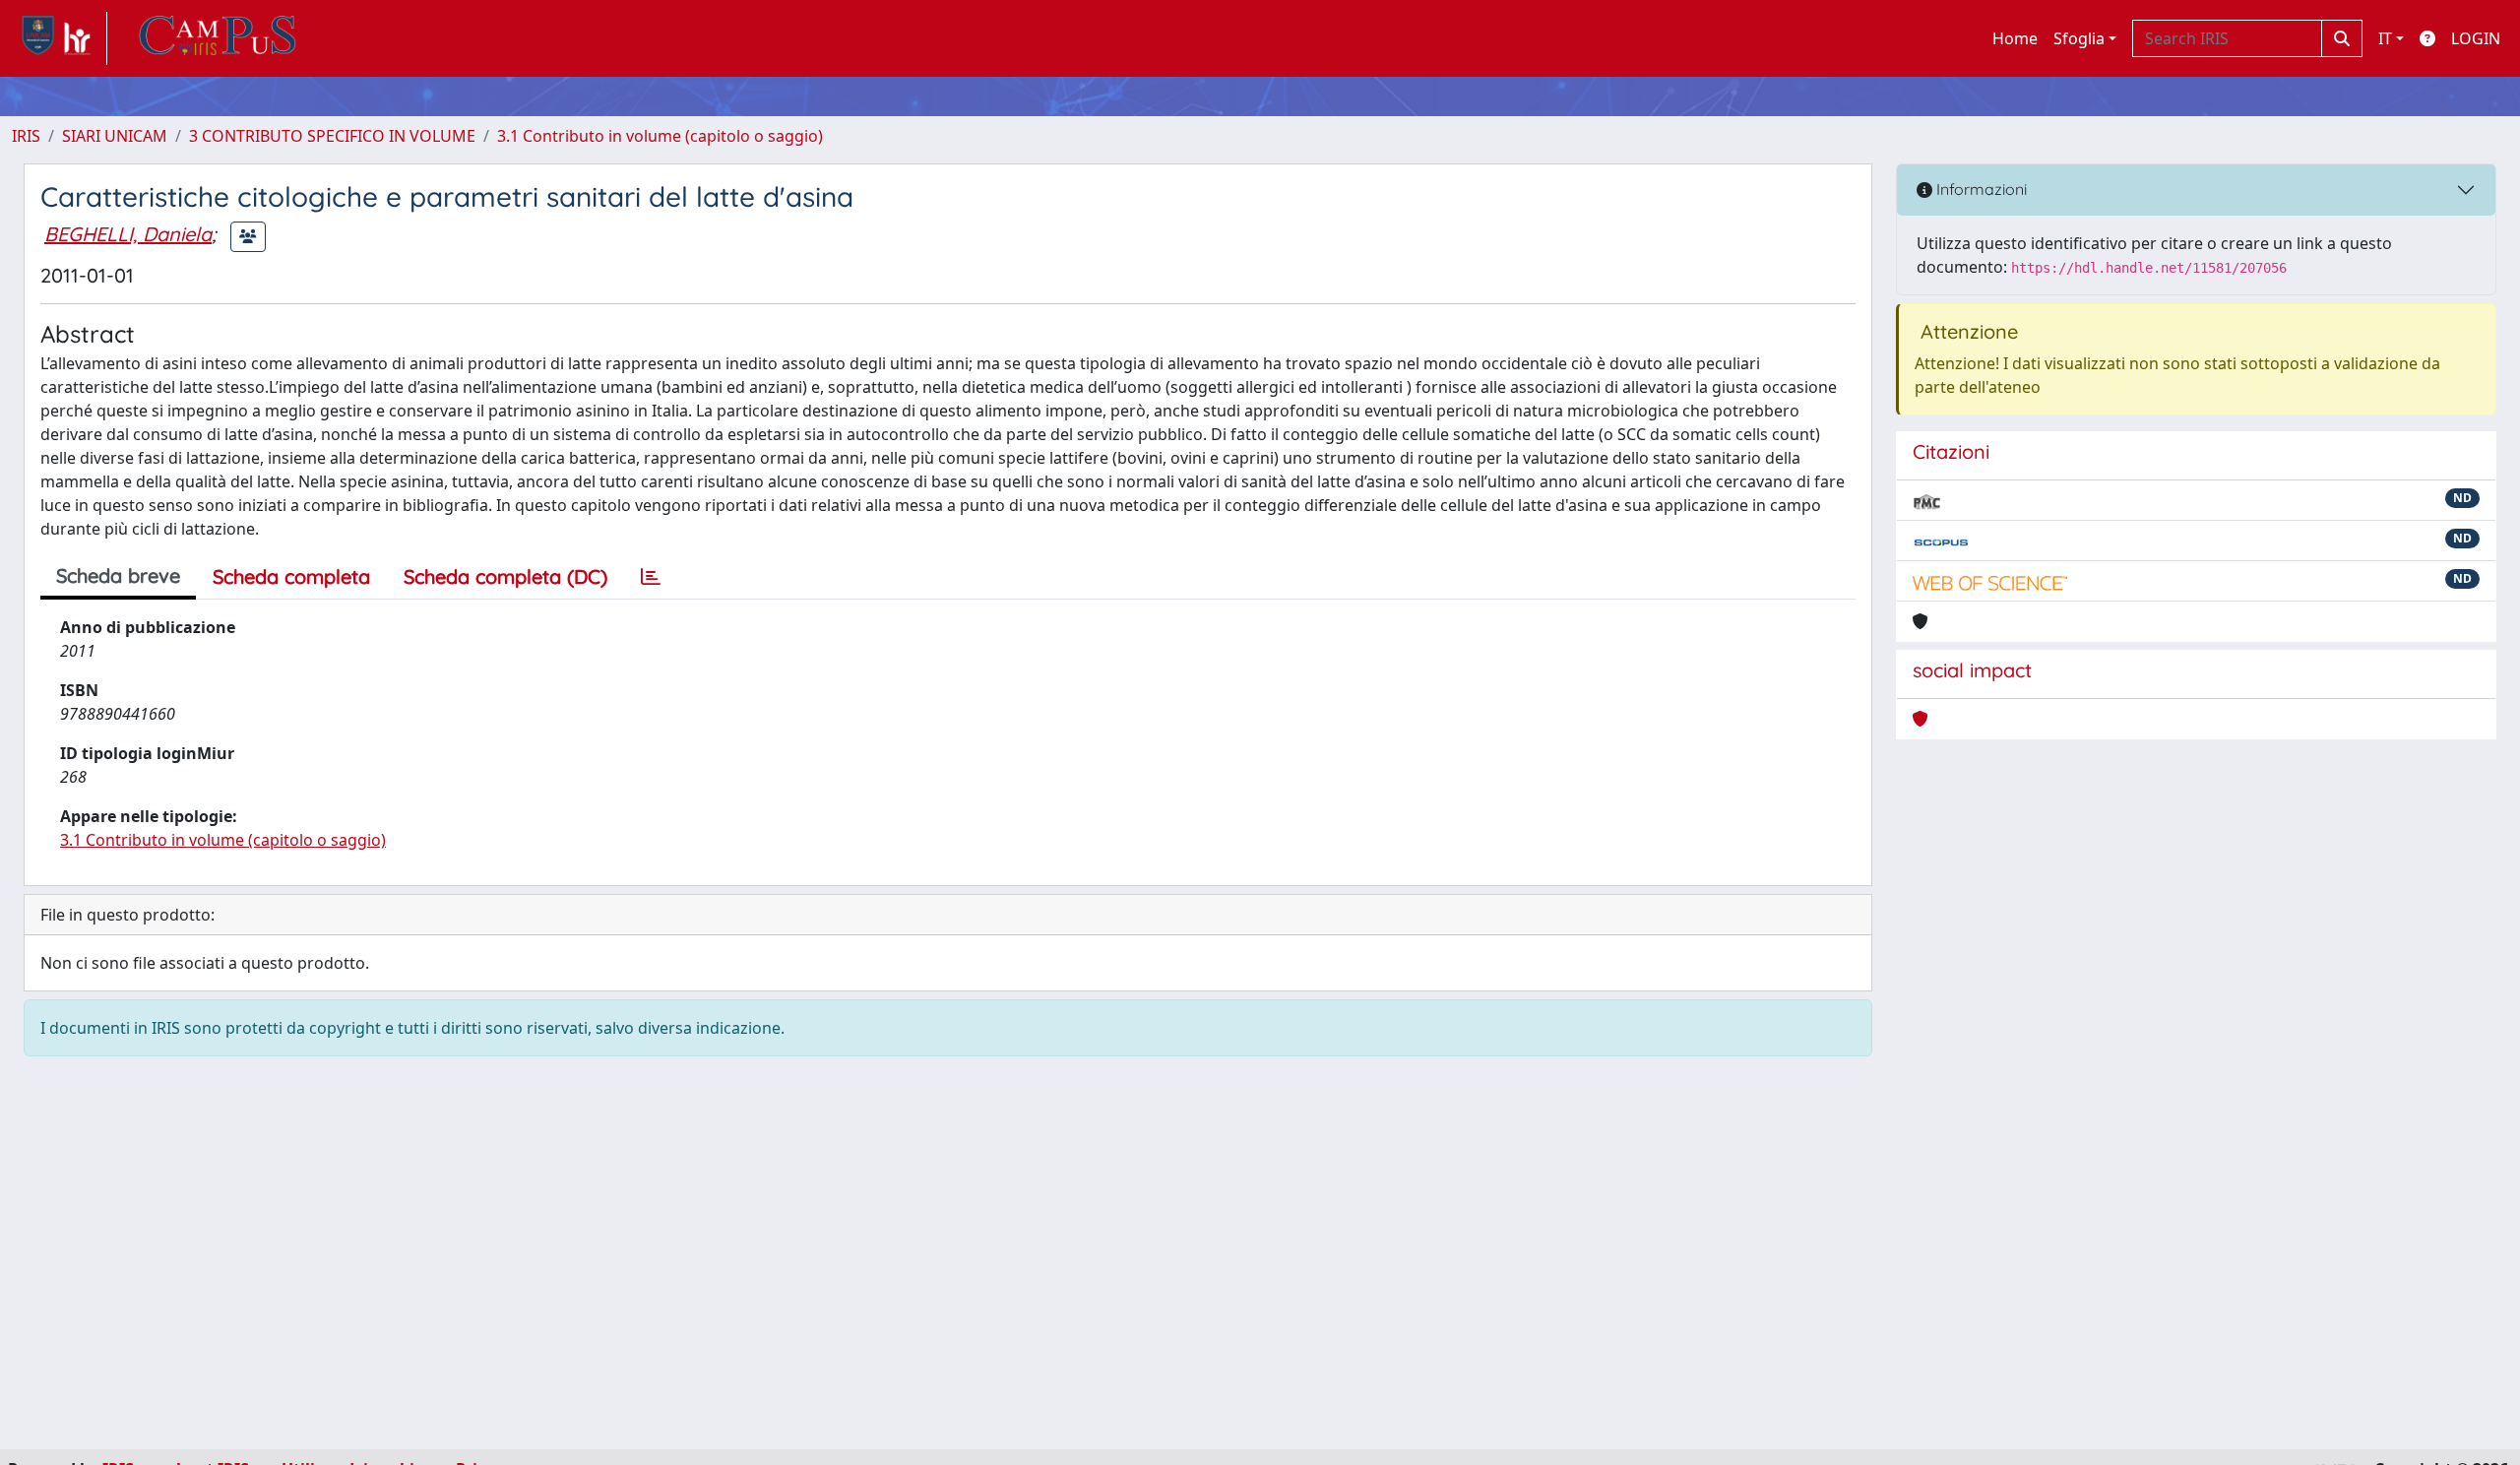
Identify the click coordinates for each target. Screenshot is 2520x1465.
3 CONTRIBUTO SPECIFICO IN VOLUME (332, 136)
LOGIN (2476, 38)
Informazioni (1980, 189)
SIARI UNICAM (115, 136)
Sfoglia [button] (2079, 38)
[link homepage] (60, 38)
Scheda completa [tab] (291, 576)
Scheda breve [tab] (118, 575)
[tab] (651, 577)
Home (2015, 38)
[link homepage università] (218, 38)
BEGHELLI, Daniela (128, 234)
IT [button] (2385, 38)
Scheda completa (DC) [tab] (505, 576)
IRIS (26, 136)
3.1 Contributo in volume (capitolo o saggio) (660, 136)
